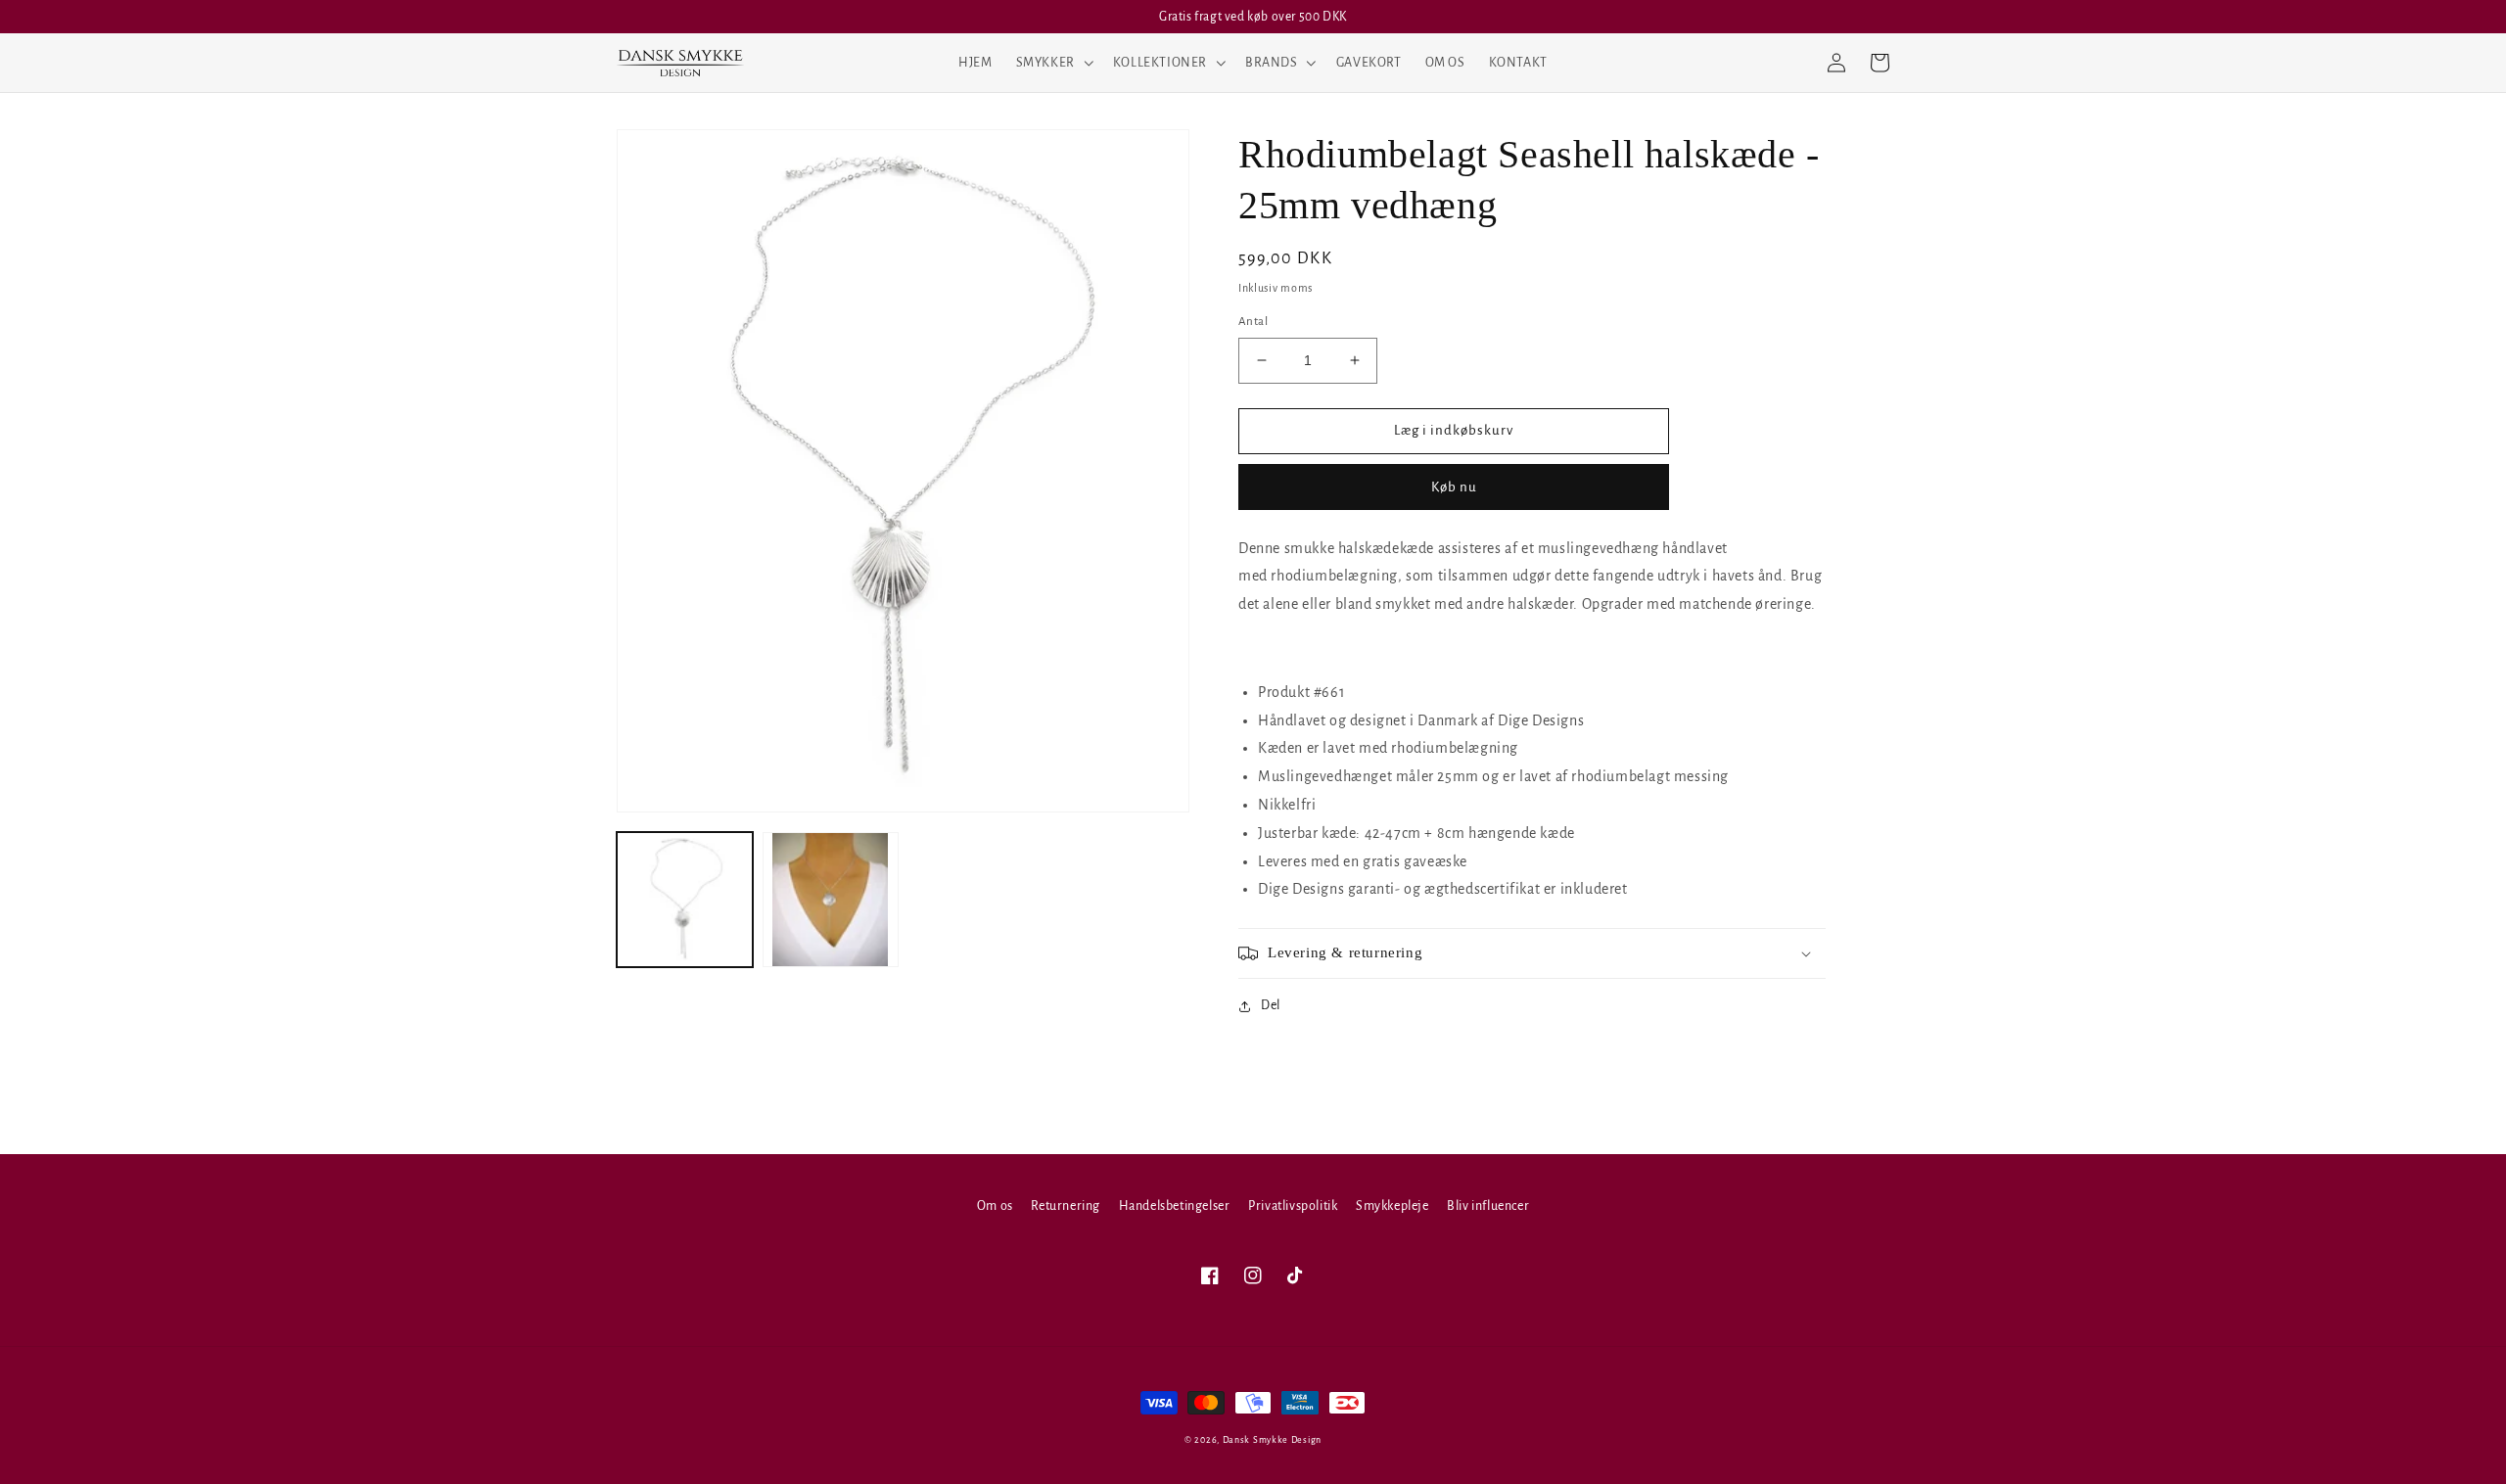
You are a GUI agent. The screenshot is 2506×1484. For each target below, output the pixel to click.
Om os (995, 1206)
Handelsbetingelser (1175, 1206)
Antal (1253, 322)
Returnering (1066, 1206)
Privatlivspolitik (1293, 1206)
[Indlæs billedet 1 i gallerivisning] (685, 900)
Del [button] (1271, 1005)
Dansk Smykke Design (1272, 1440)
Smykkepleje (1392, 1206)
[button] (1053, 63)
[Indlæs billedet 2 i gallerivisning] (831, 900)
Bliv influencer (1488, 1206)
